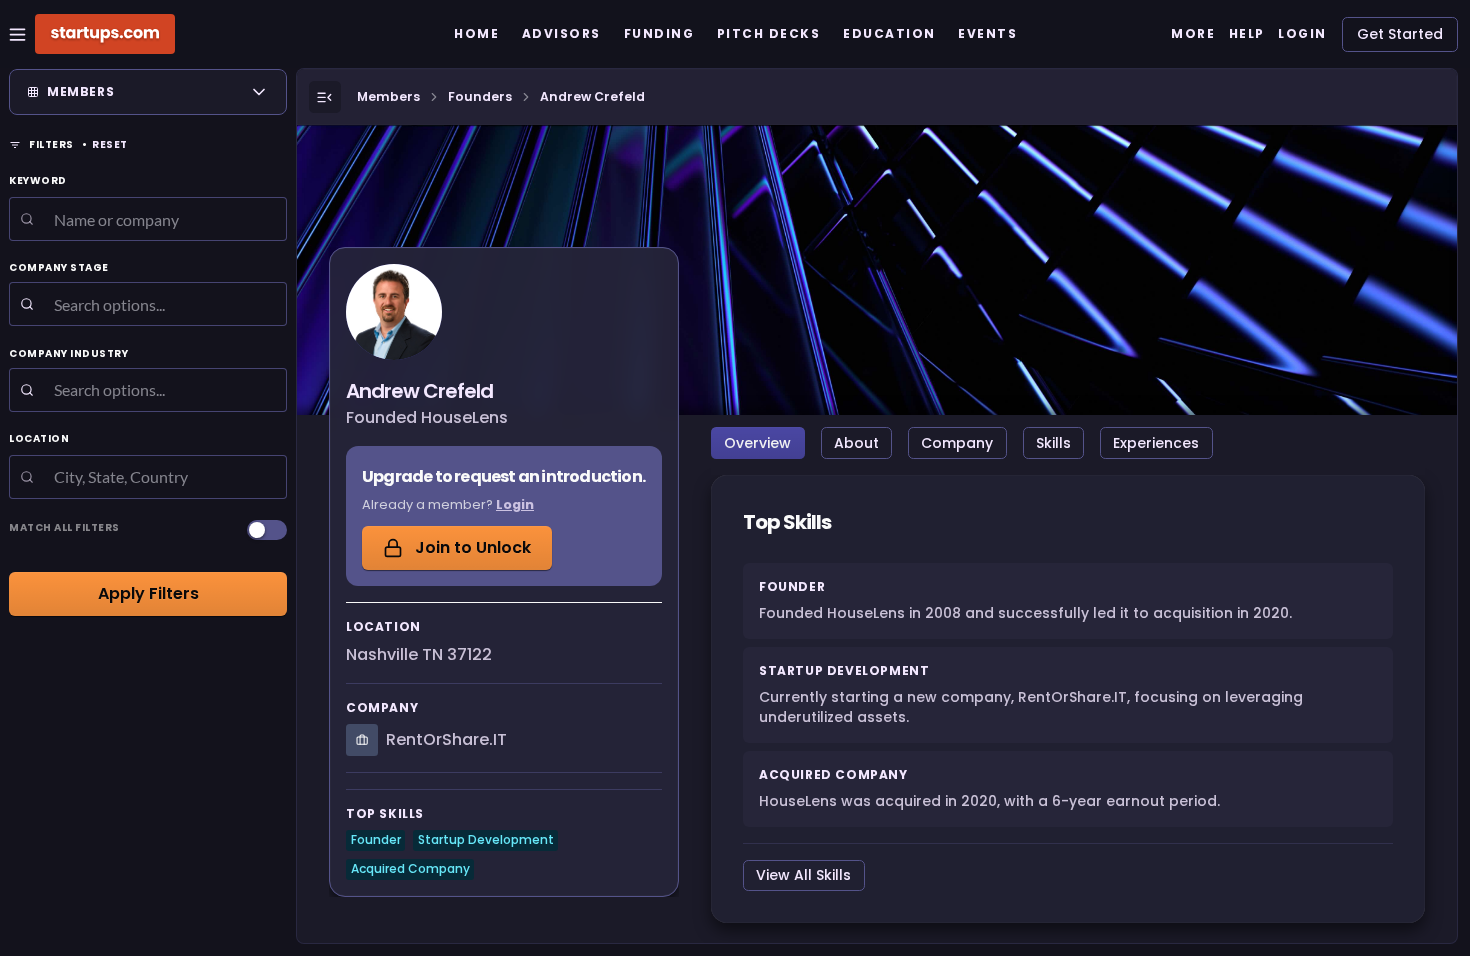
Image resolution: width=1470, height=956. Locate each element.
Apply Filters (148, 593)
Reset (110, 145)
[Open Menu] (325, 97)
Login (515, 504)
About (856, 443)
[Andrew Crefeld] (394, 312)
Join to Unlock (473, 547)
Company (957, 443)
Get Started (1400, 34)
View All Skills (803, 875)
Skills (1053, 443)
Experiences (1156, 443)
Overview (757, 443)
